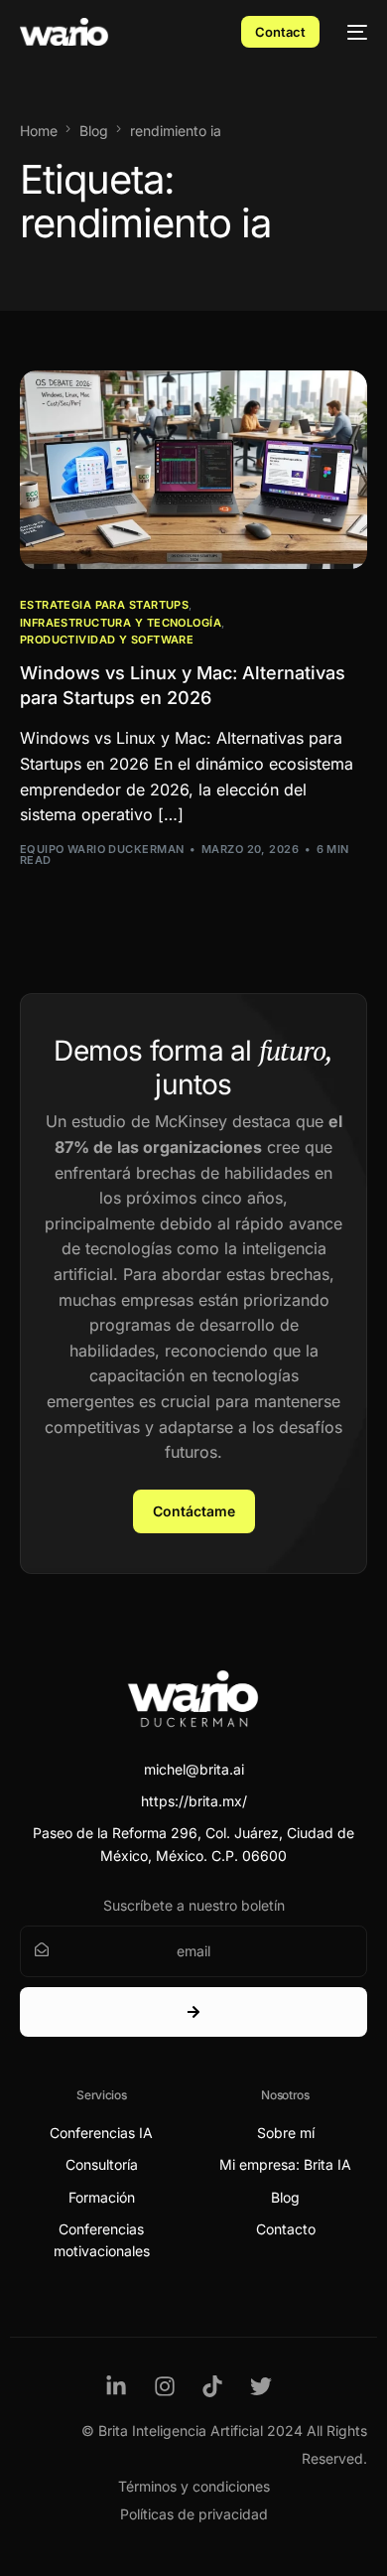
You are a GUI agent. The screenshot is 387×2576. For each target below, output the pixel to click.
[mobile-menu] (353, 32)
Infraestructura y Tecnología (121, 623)
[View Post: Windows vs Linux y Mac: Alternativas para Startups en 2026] (194, 470)
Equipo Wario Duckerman (102, 849)
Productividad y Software (107, 640)
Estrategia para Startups (105, 605)
